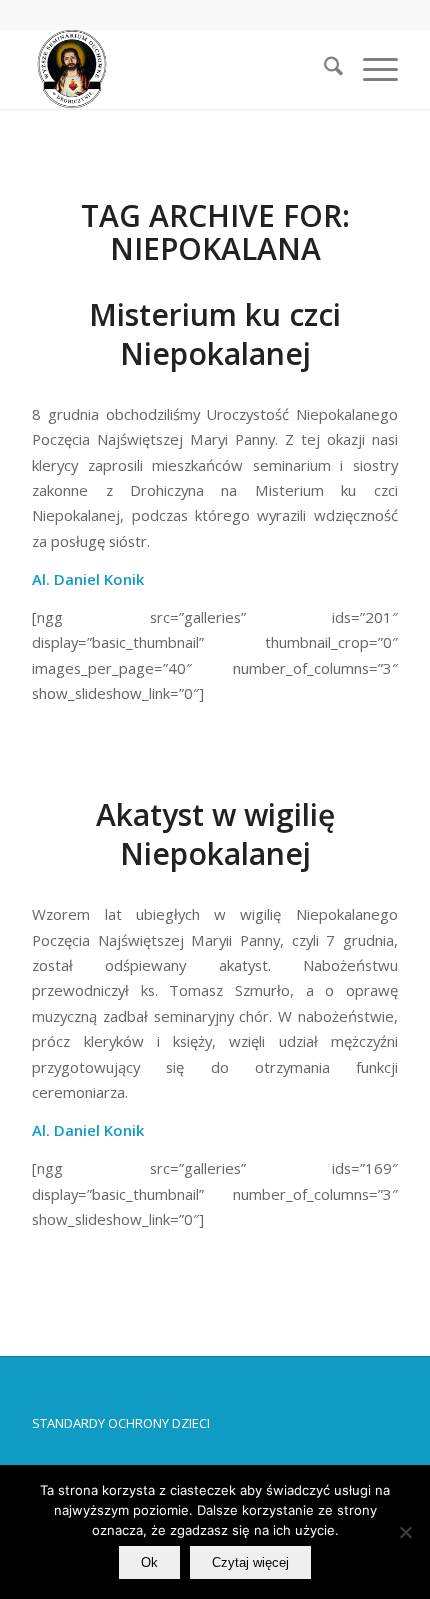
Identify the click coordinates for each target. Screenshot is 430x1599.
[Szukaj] (323, 69)
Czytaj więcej (250, 1562)
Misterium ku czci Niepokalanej (215, 334)
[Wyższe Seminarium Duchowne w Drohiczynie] (178, 69)
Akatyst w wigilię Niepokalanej (215, 834)
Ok (149, 1562)
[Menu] (370, 69)
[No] (405, 1532)
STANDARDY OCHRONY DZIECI (121, 1423)
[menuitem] (323, 69)
